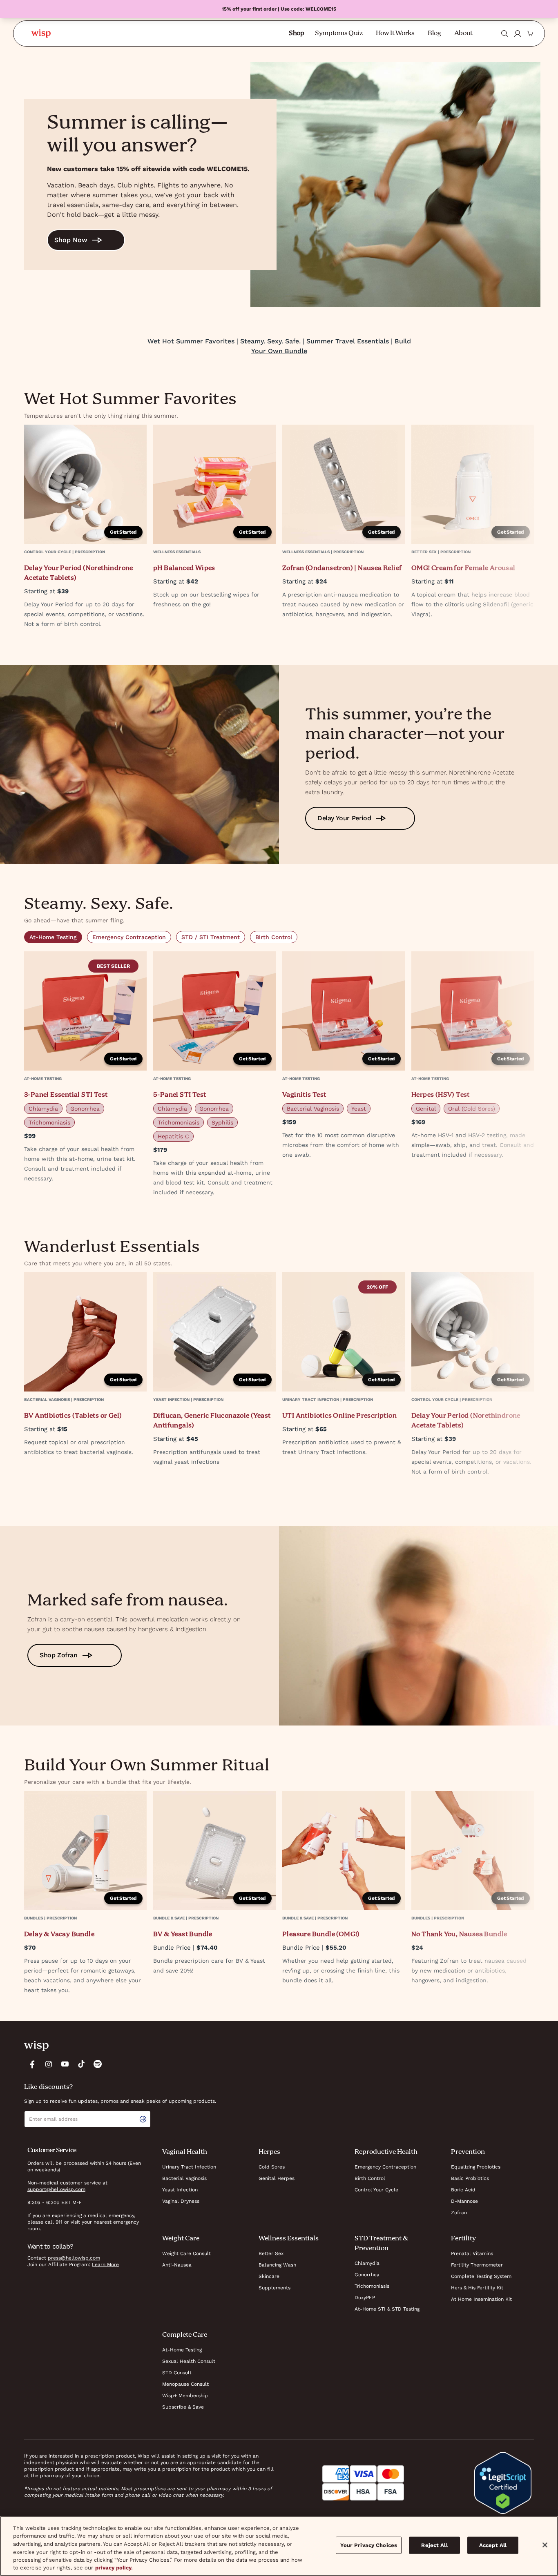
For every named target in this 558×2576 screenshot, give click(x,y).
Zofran (459, 2213)
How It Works (395, 33)
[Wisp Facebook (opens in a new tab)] (32, 2064)
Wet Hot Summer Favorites (191, 341)
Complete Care (185, 2335)
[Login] (518, 33)
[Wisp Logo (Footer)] (36, 2046)
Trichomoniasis (372, 2286)
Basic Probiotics (470, 2178)
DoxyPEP (365, 2298)
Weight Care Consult (186, 2253)
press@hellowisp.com (74, 2258)
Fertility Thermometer (477, 2265)
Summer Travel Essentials (348, 341)
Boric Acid (463, 2190)
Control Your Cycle (376, 2190)
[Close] (545, 2545)
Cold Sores (272, 2167)
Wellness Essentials (289, 2239)
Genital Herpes (277, 2178)
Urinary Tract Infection (189, 2167)
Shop (297, 33)
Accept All (493, 2545)
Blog (434, 33)
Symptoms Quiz (339, 33)
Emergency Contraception (129, 937)
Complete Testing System (481, 2276)
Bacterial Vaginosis (184, 2178)
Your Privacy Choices (369, 2545)
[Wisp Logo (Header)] (41, 33)
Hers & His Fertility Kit (477, 2288)
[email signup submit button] (145, 2119)
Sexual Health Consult (189, 2361)
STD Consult (177, 2373)
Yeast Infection (180, 2190)
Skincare (269, 2276)
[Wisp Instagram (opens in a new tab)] (49, 2064)
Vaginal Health (185, 2152)
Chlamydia (367, 2263)
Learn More (105, 2264)
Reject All (434, 2545)
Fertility (463, 2239)
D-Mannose (464, 2201)
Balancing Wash (277, 2265)
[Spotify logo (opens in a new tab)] (98, 2064)
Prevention (468, 2152)
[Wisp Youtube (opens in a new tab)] (65, 2064)
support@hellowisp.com (56, 2189)
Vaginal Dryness (181, 2201)
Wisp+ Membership (185, 2396)
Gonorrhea (367, 2275)
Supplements (275, 2288)
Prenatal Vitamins (472, 2253)
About (463, 33)
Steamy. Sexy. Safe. (270, 341)
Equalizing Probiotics (476, 2167)
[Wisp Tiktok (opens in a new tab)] (81, 2064)
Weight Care (181, 2239)
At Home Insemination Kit (481, 2299)
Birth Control (274, 937)
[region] (279, 2546)
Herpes (269, 2152)
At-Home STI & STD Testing (387, 2309)
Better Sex (271, 2253)
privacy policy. (114, 2568)
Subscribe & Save (183, 2407)
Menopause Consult (185, 2384)
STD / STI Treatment (211, 937)
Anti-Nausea (177, 2265)
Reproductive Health (386, 2152)
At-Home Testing (53, 937)
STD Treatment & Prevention (381, 2244)
